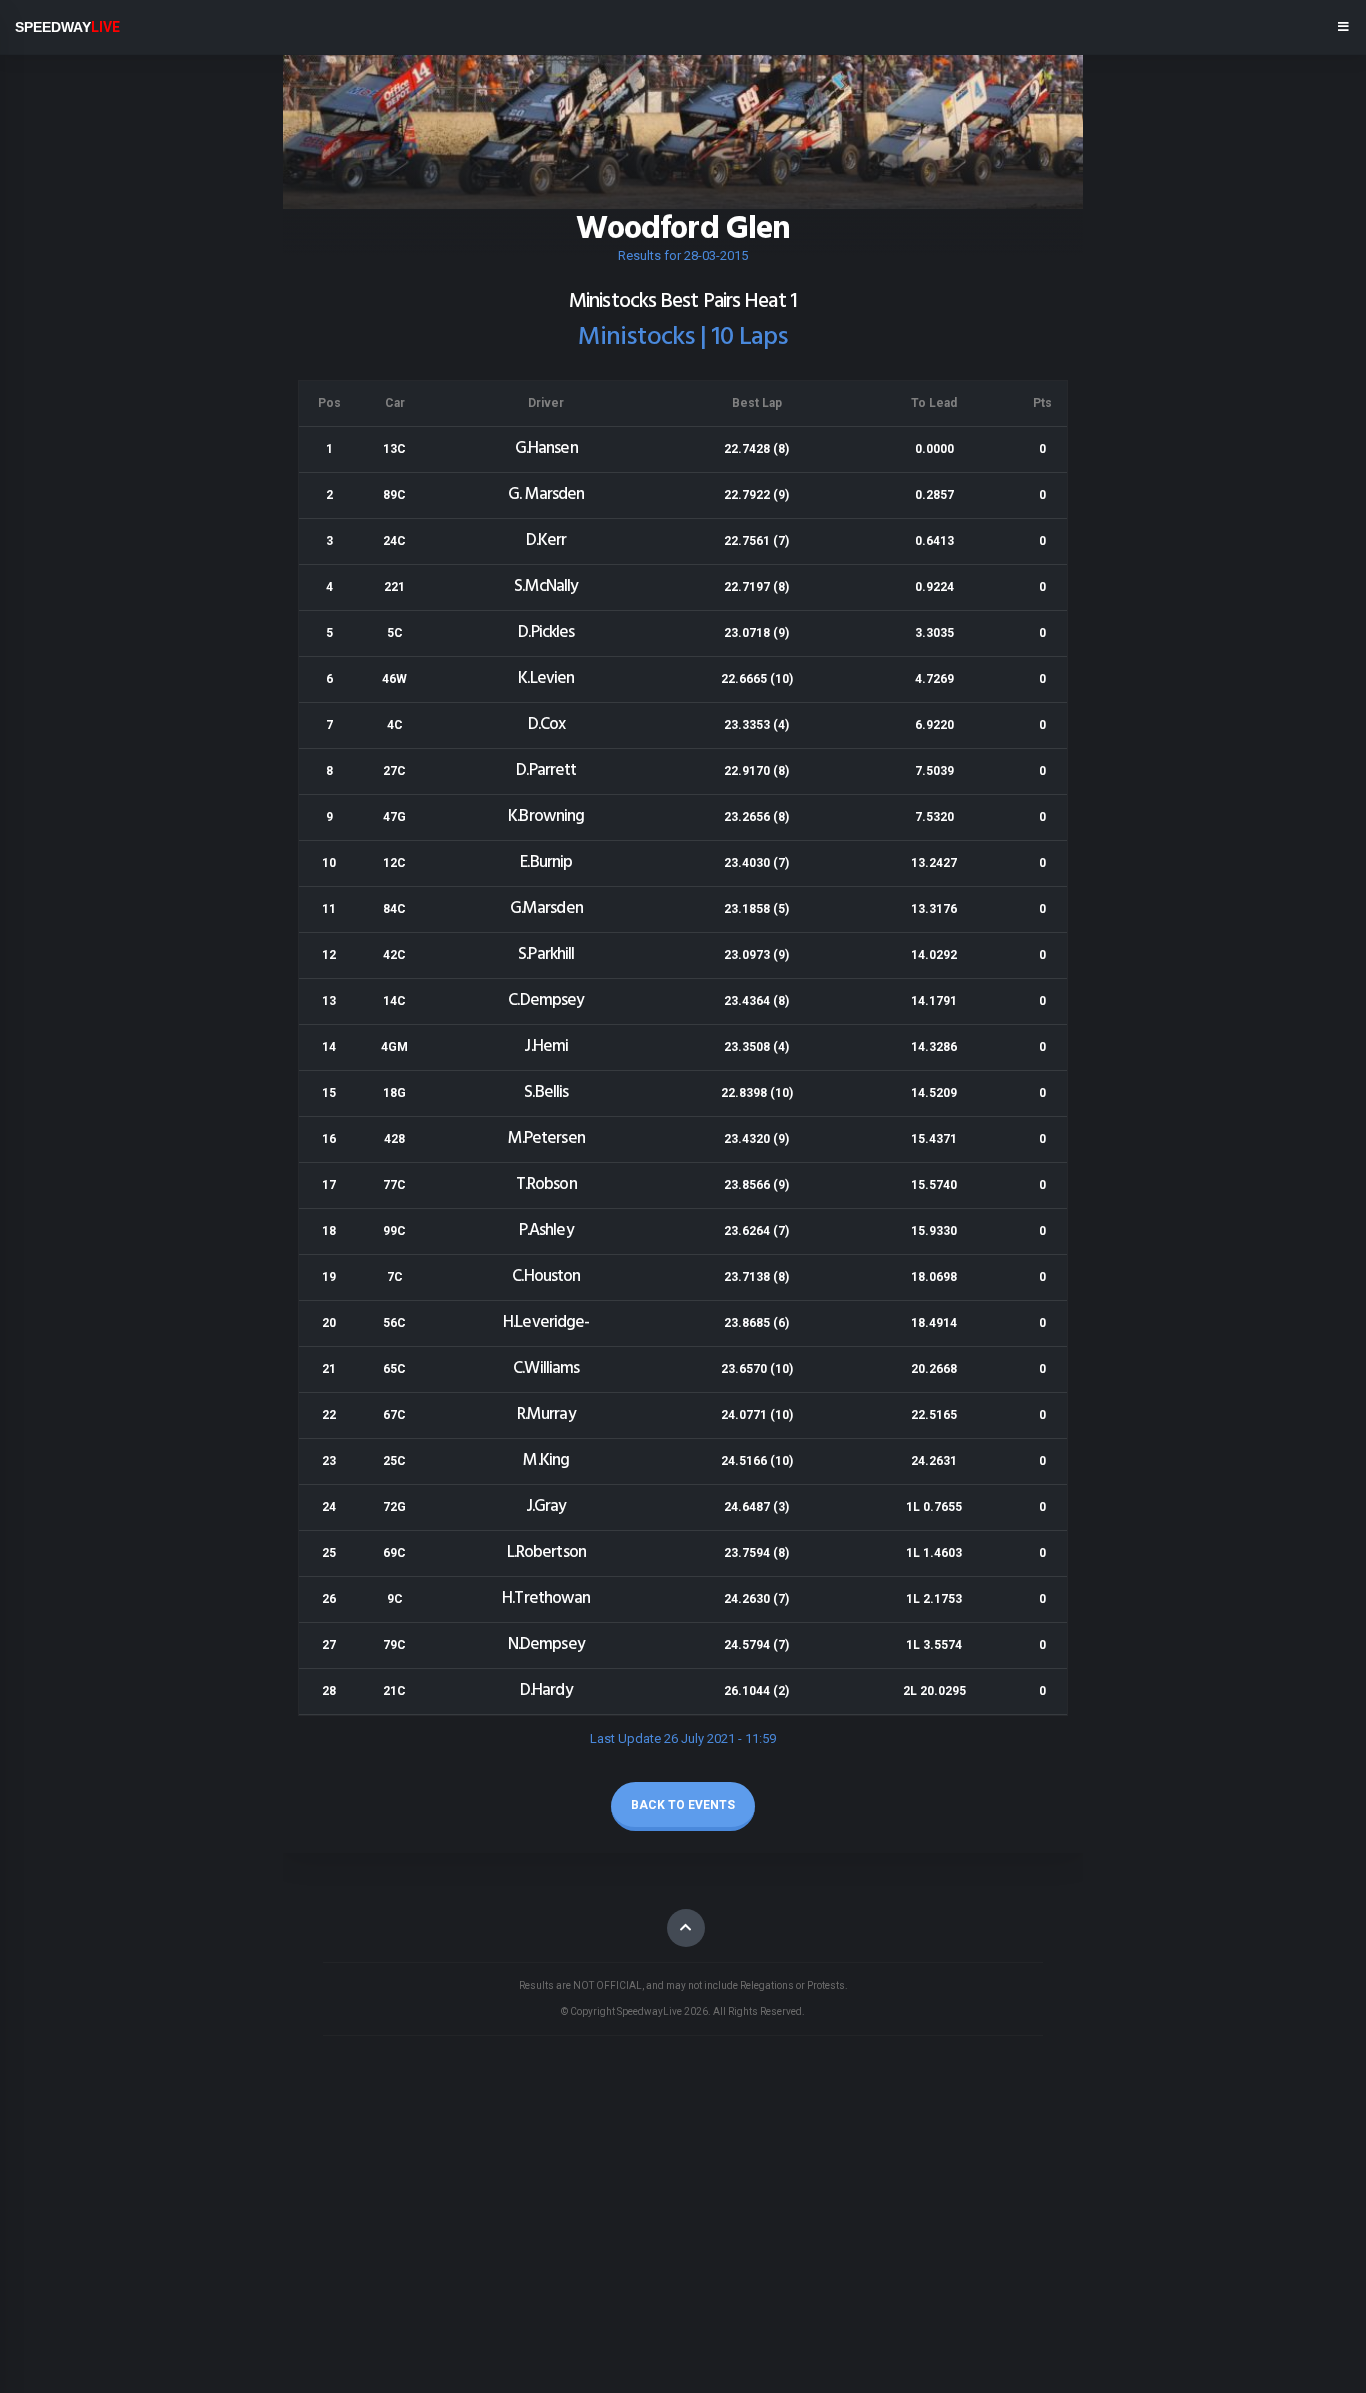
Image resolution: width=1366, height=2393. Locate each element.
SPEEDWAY (67, 27)
